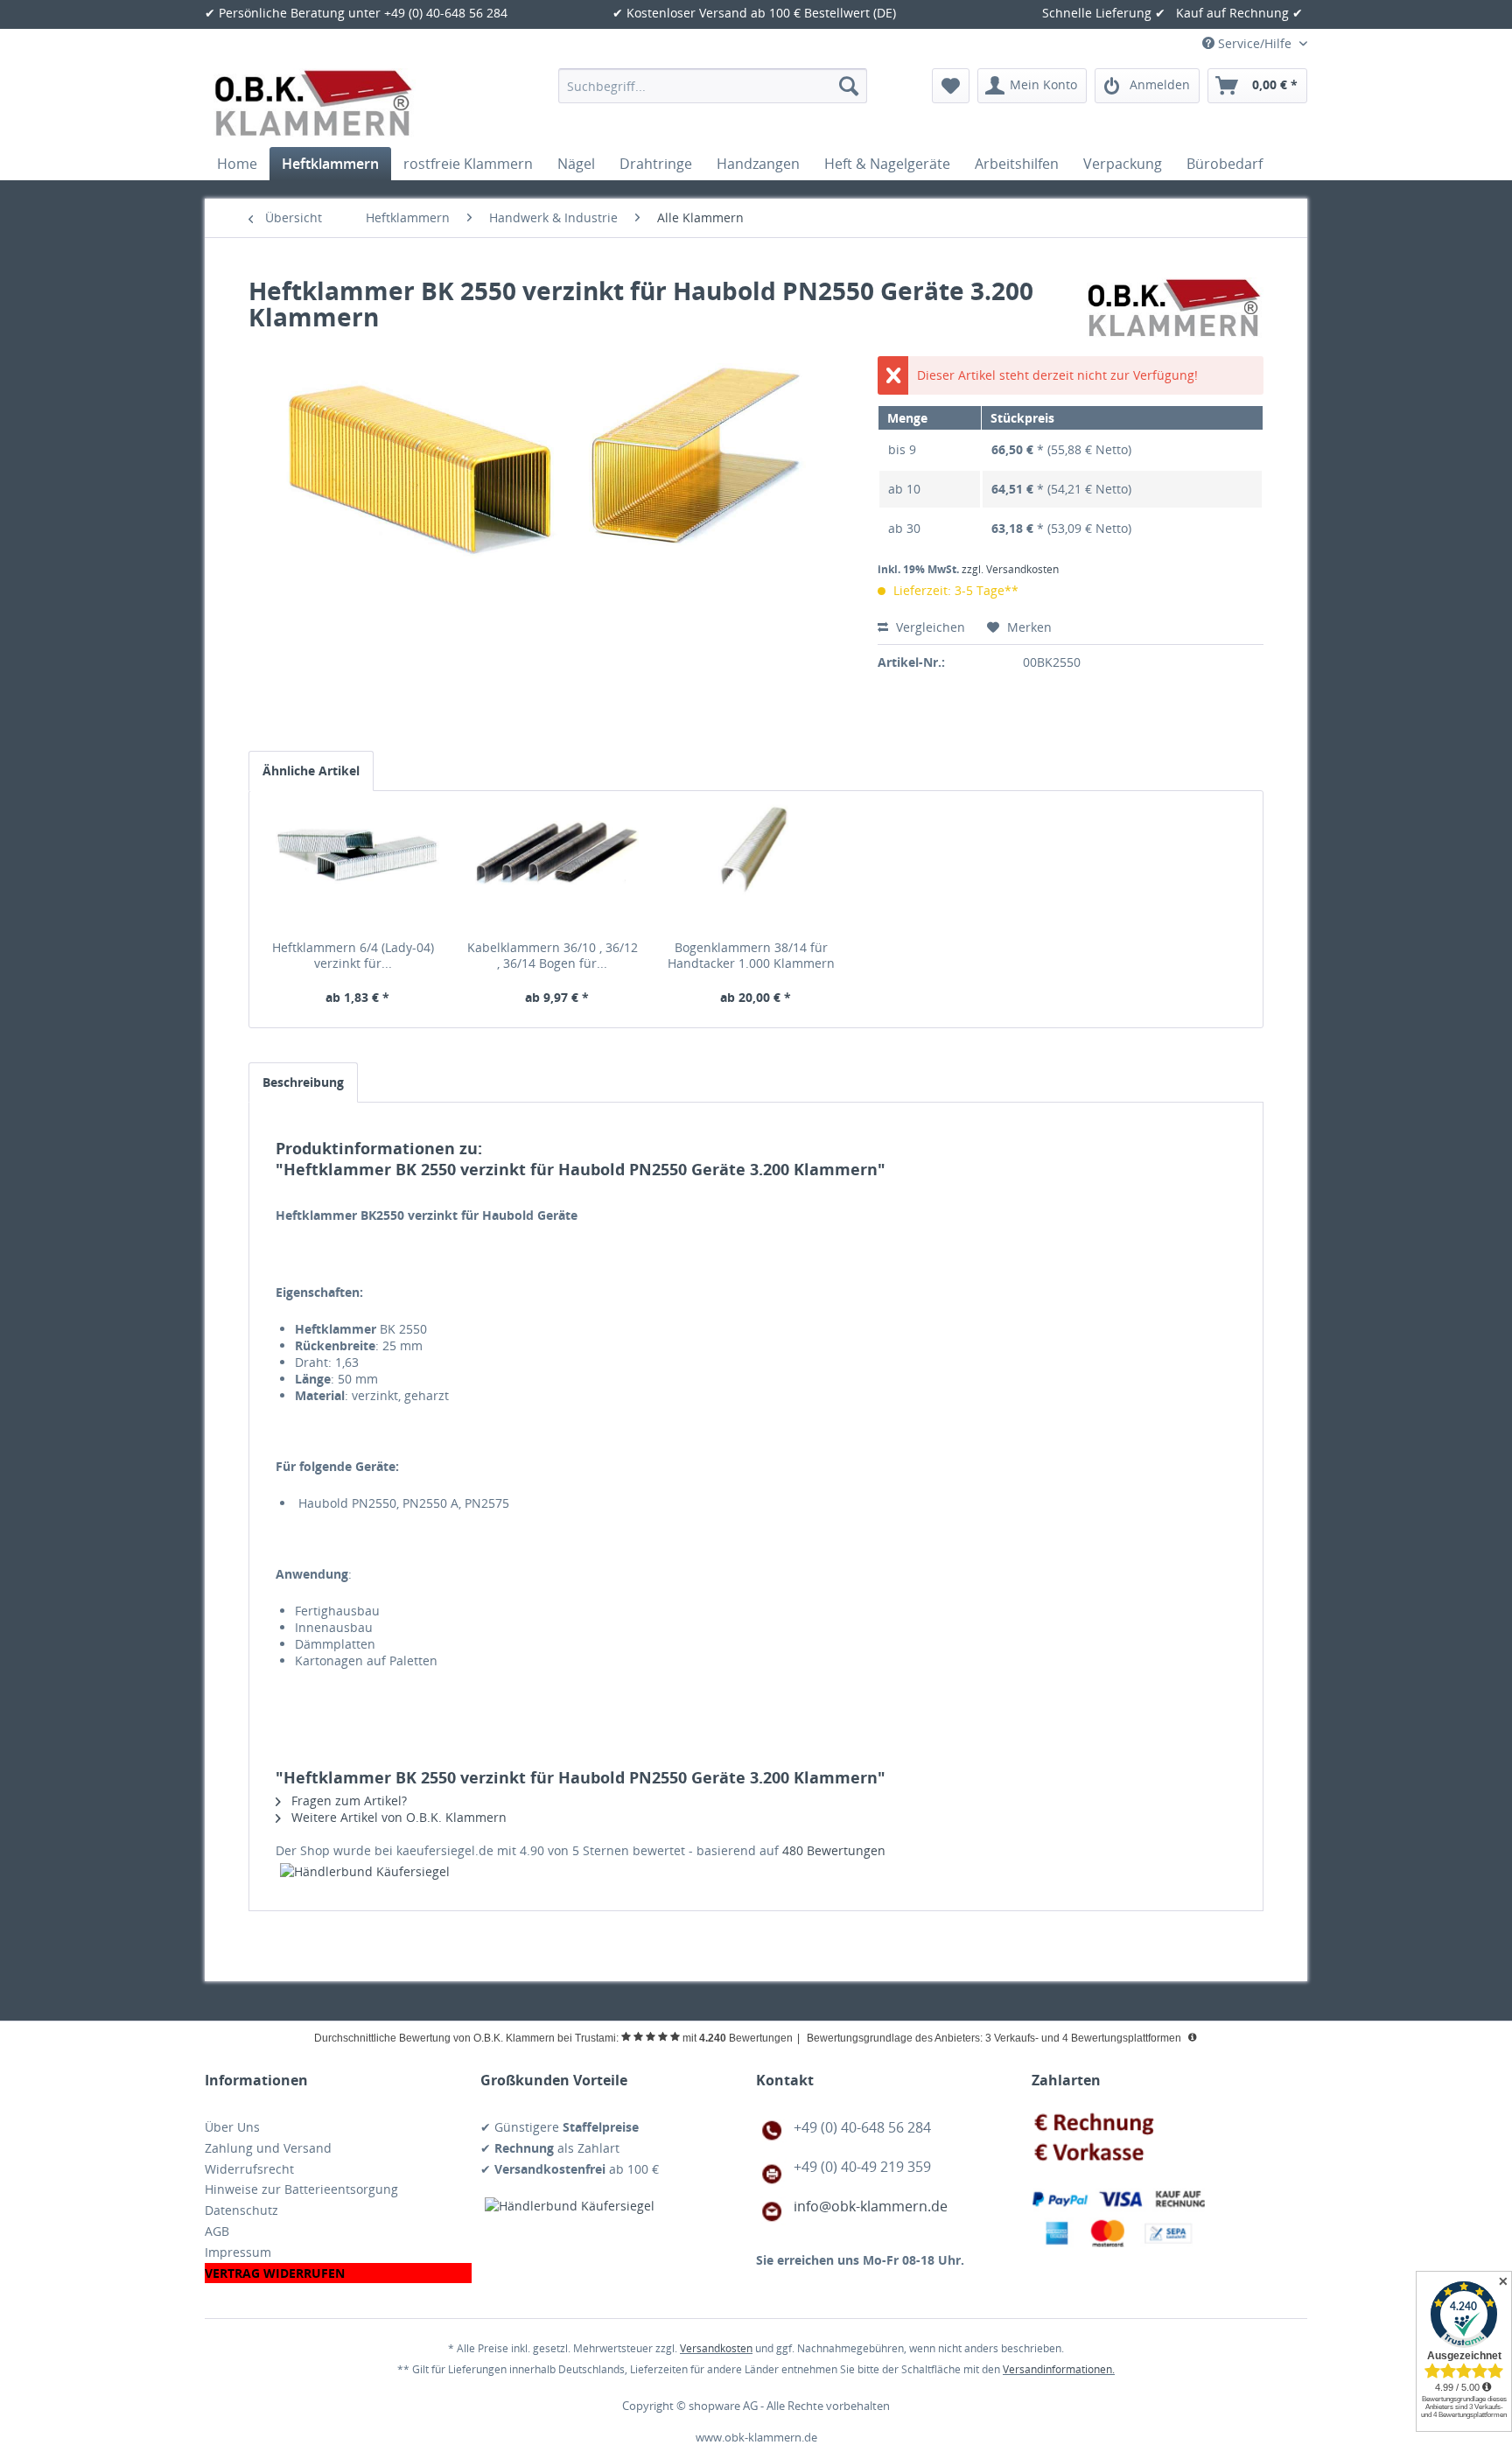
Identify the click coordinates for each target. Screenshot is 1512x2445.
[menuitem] (713, 86)
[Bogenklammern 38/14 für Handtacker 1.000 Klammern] (756, 870)
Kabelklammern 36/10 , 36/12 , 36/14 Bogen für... (553, 956)
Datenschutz (241, 2210)
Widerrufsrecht (249, 2169)
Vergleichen (929, 627)
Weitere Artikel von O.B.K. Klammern (397, 1817)
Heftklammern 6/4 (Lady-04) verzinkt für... (353, 956)
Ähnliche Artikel (311, 771)
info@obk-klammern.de (871, 2206)
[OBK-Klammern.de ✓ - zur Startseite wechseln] (315, 103)
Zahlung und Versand (268, 2148)
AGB (217, 2231)
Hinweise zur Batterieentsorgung (301, 2189)
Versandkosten (716, 2348)
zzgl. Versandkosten (1010, 569)
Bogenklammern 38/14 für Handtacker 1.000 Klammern (751, 956)
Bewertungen (834, 1850)
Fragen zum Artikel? (347, 1800)
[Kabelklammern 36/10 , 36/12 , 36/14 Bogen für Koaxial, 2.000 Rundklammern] (557, 870)
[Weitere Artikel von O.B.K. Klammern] (1175, 308)
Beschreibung (303, 1082)
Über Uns (232, 2127)
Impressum (238, 2252)
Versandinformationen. (1059, 2369)
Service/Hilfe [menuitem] (1255, 43)
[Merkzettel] (951, 86)
